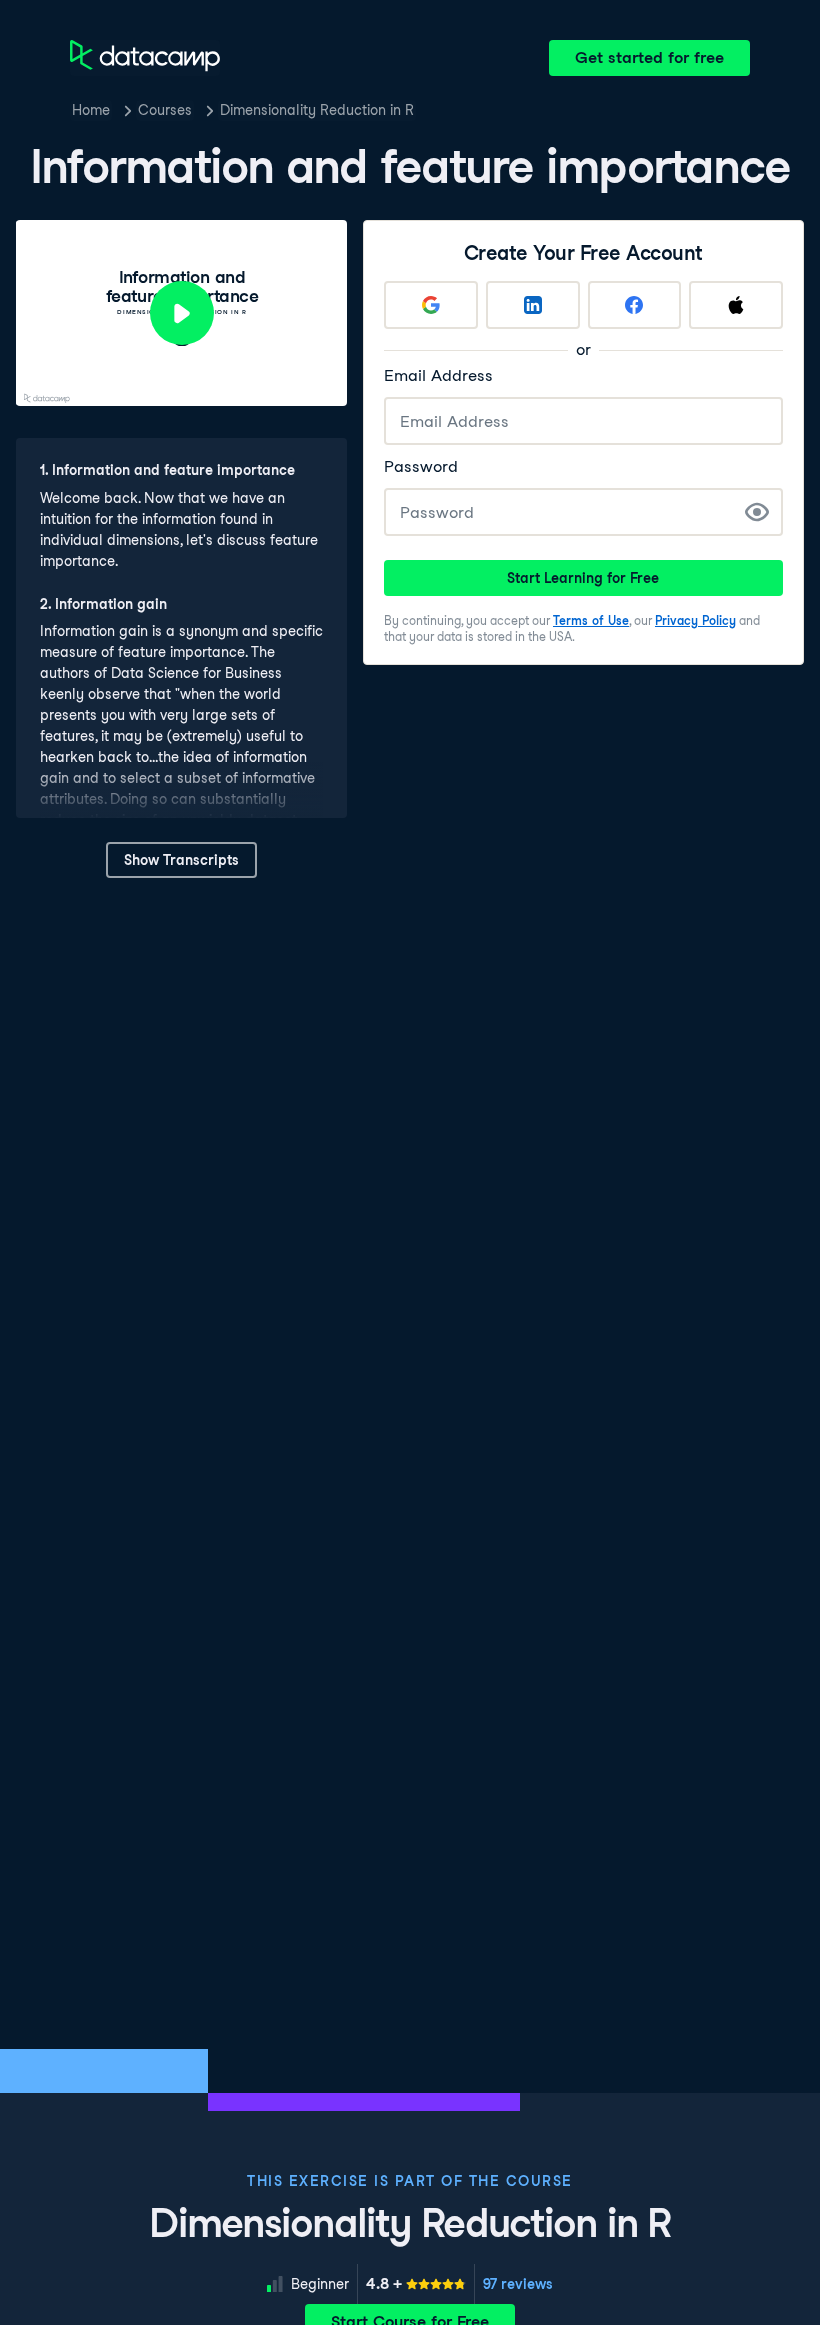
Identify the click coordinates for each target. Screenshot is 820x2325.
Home (91, 110)
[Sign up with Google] (431, 305)
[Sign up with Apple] (736, 305)
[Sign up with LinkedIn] (533, 305)
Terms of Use (591, 620)
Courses (165, 110)
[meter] (416, 2284)
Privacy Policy (695, 620)
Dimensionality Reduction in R (317, 110)
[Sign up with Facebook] (635, 305)
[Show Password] (757, 512)
